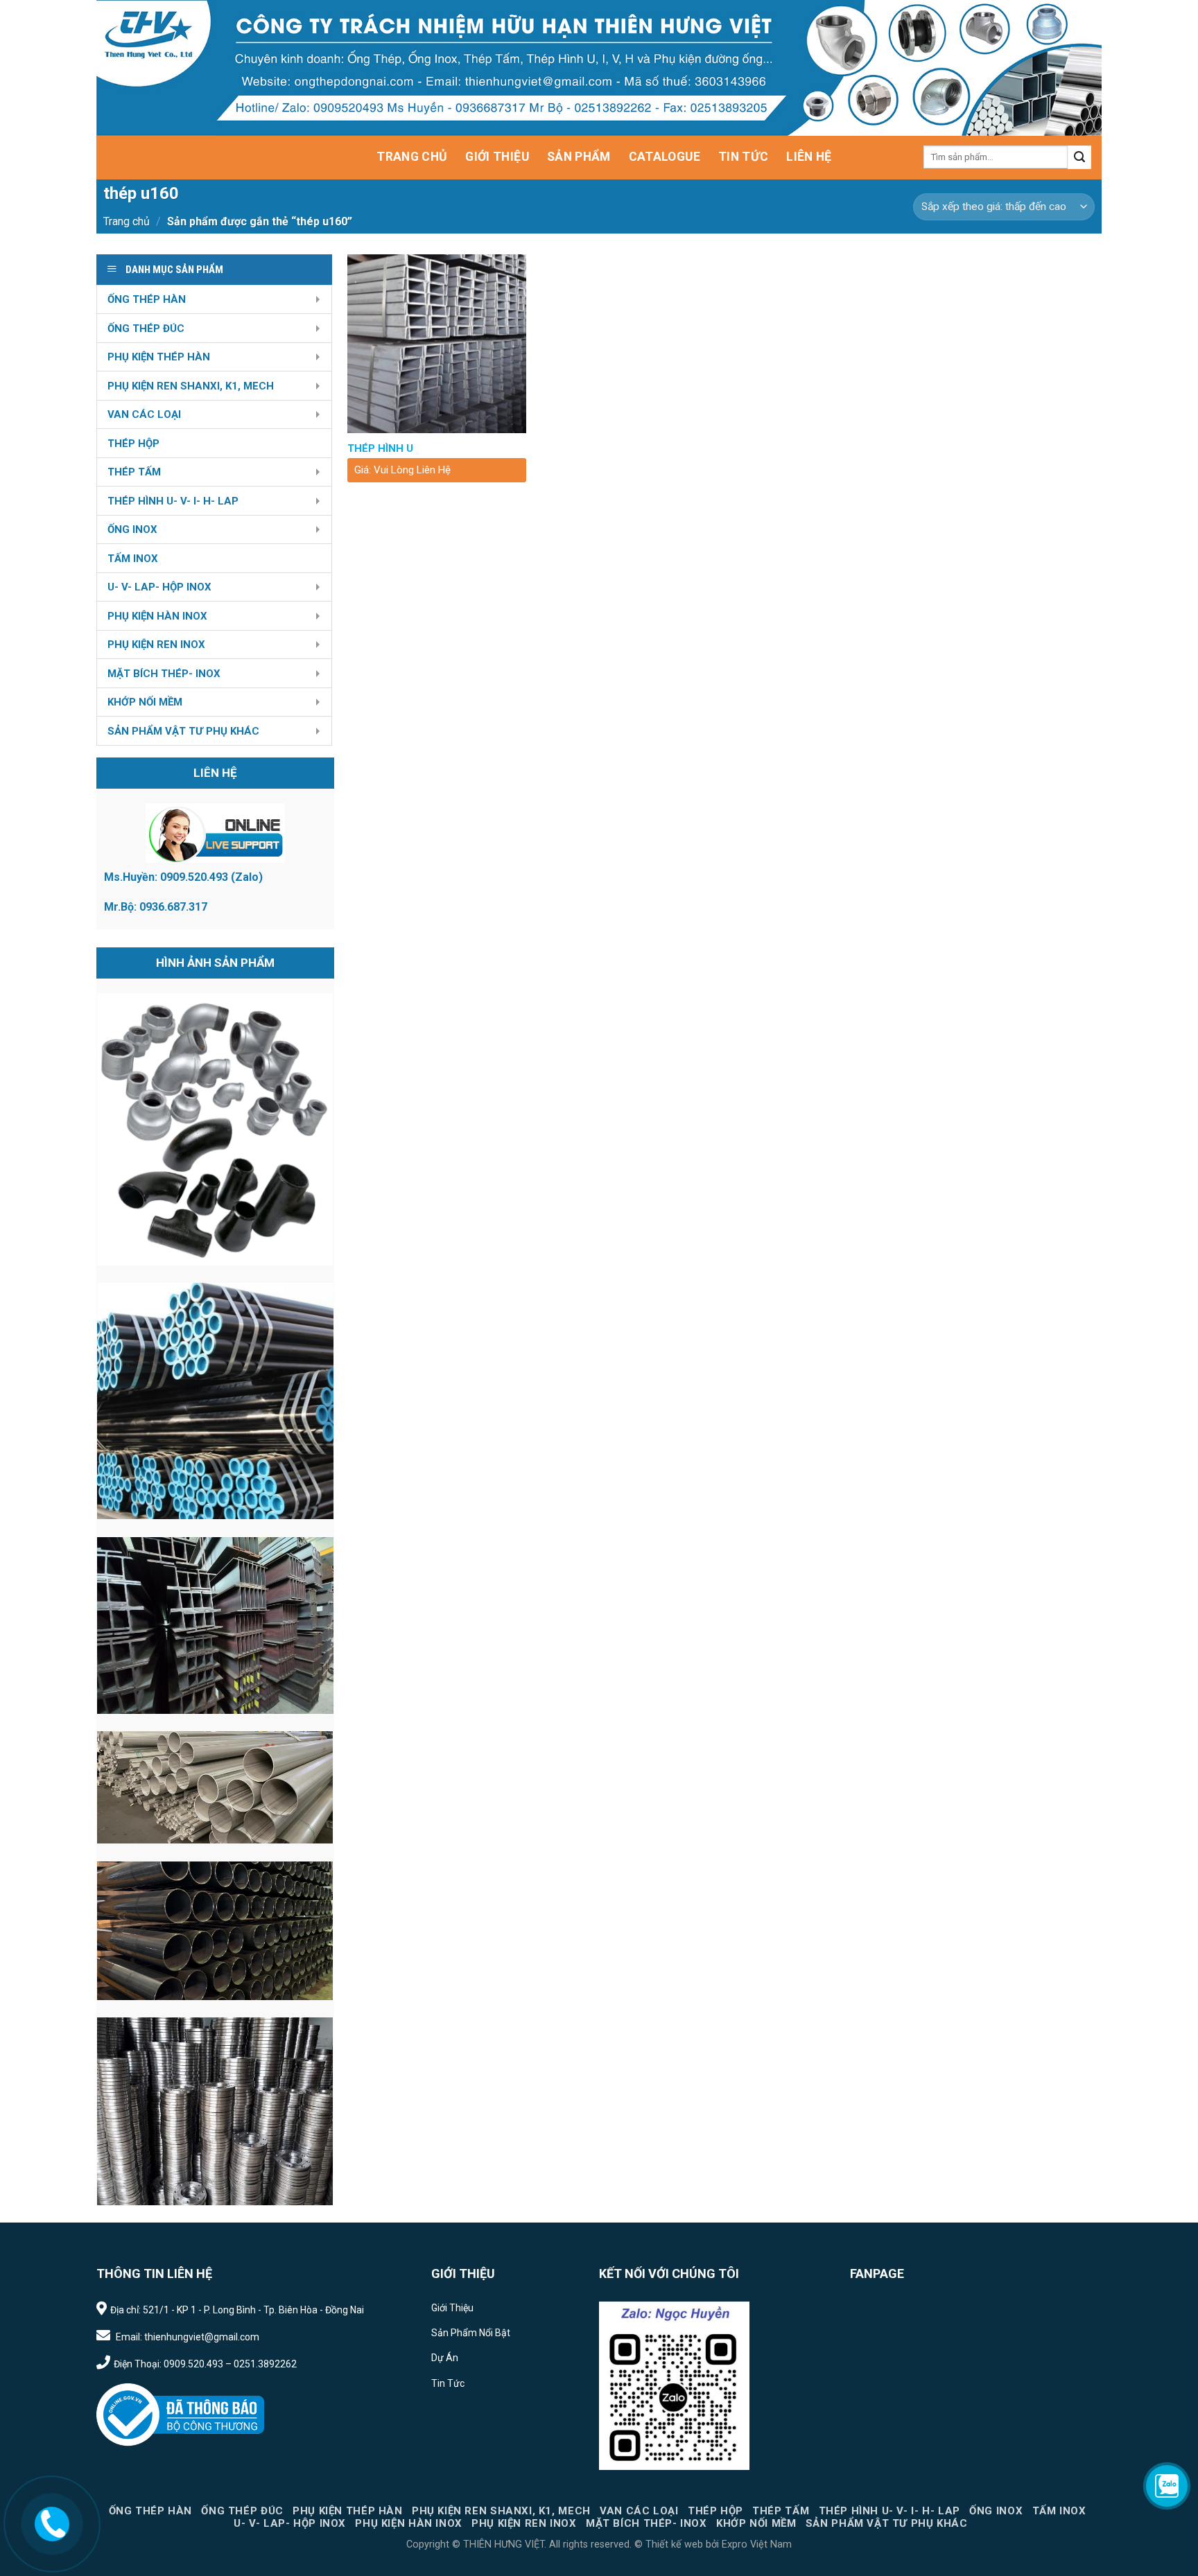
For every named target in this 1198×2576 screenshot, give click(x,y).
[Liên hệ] (52, 2523)
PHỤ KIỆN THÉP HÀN (159, 357)
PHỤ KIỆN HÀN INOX (157, 616)
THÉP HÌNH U (380, 448)
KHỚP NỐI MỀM (145, 702)
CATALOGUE (665, 157)
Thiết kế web (674, 2544)
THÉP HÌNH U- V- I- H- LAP (173, 501)
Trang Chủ (412, 157)
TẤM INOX (133, 559)
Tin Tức (743, 157)
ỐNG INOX (132, 529)
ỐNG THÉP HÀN (147, 299)
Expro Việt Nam (755, 2544)
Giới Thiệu (497, 157)
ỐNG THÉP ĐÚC (146, 328)
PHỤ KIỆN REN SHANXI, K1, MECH (191, 386)
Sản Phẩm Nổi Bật (471, 2333)
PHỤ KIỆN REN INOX (156, 645)
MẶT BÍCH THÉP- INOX (164, 674)
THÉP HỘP (133, 444)
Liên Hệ (809, 157)
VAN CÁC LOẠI (144, 414)
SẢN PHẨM (579, 157)
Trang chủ (127, 221)
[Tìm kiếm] (1079, 157)
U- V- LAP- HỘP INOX (159, 587)
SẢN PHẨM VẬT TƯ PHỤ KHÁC (183, 731)
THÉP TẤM (134, 472)
